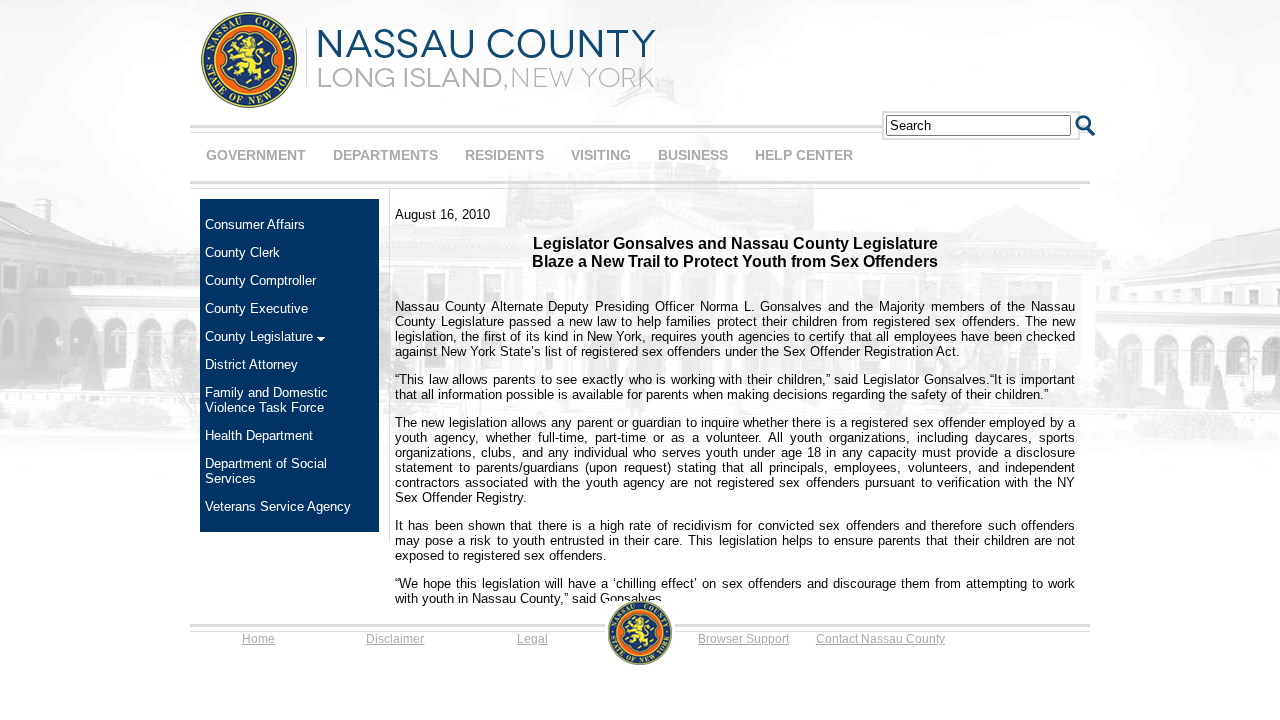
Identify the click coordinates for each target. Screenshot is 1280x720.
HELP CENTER (804, 155)
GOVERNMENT (256, 155)
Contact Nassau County (880, 639)
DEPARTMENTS (385, 155)
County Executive (256, 308)
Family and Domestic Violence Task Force (266, 400)
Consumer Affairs (255, 224)
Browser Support (743, 639)
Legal (532, 639)
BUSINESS (693, 155)
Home (258, 639)
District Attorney (251, 364)
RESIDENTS (504, 155)
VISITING (601, 155)
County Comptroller (260, 280)
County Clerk (242, 252)
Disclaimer (395, 639)
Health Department (259, 435)
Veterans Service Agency (278, 506)
